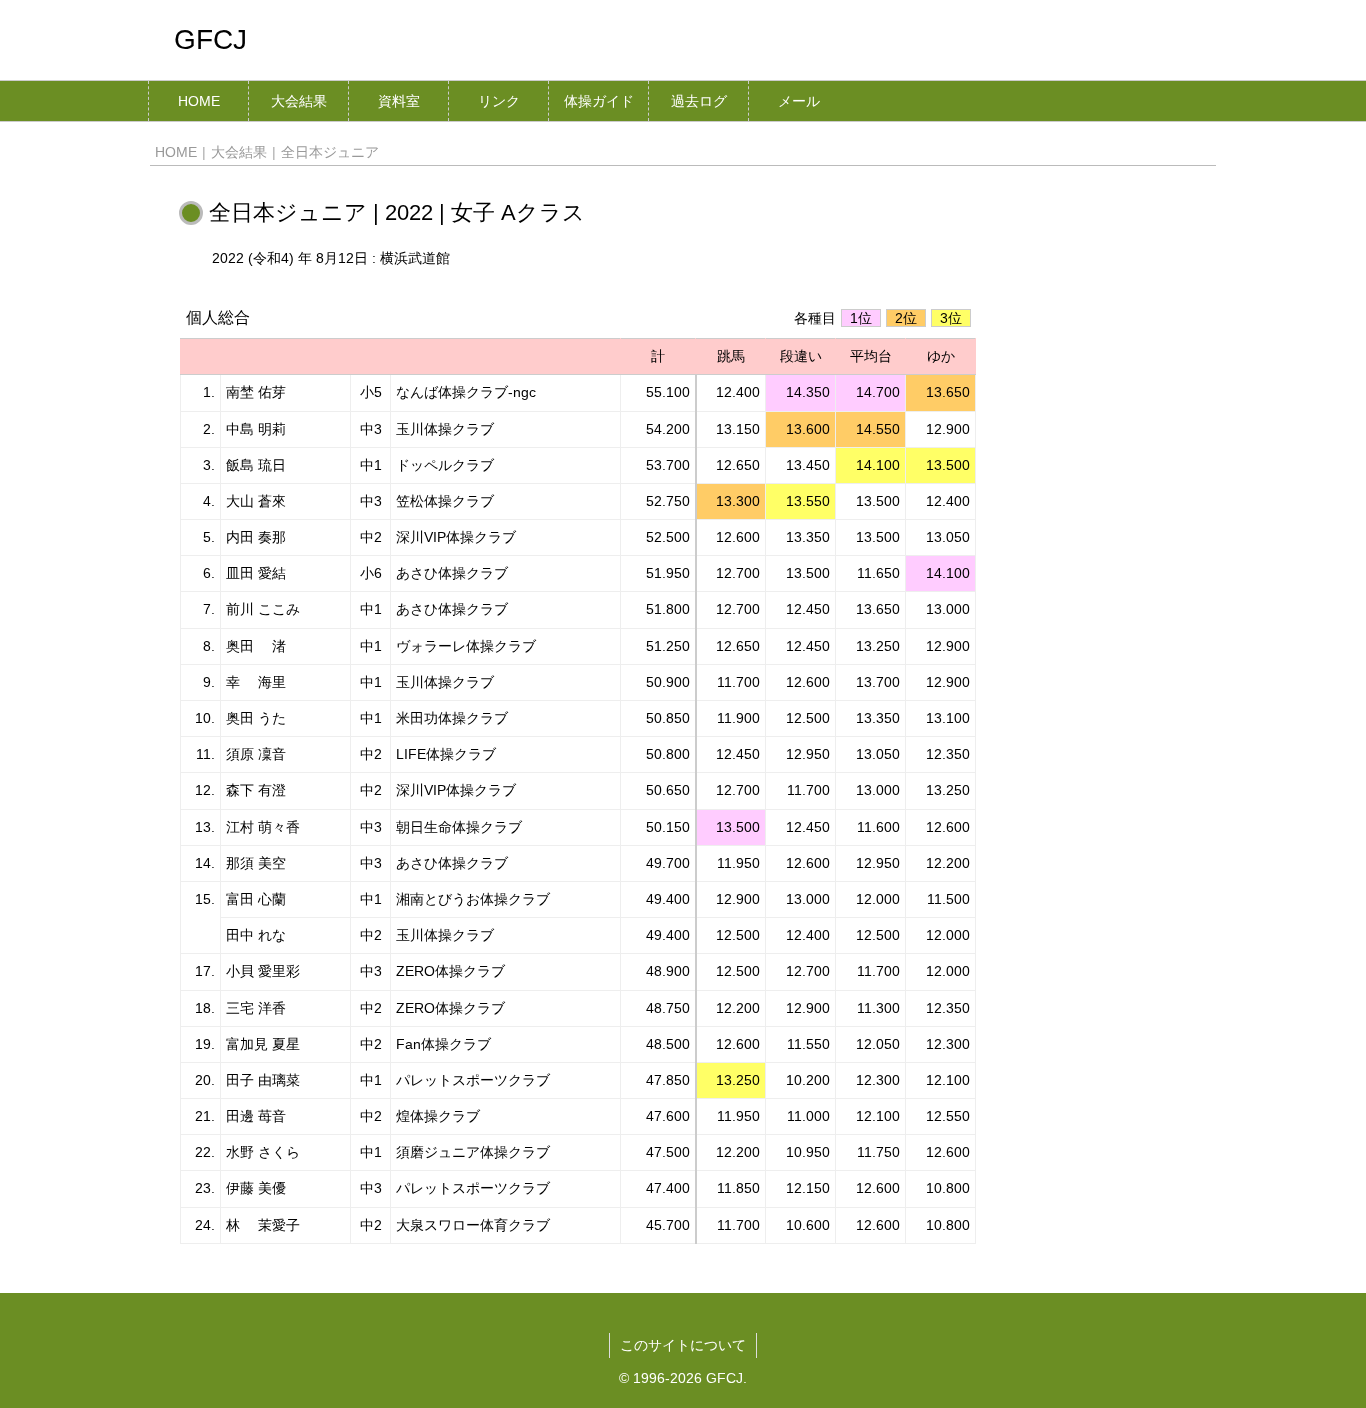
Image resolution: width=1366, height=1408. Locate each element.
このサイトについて (683, 1345)
